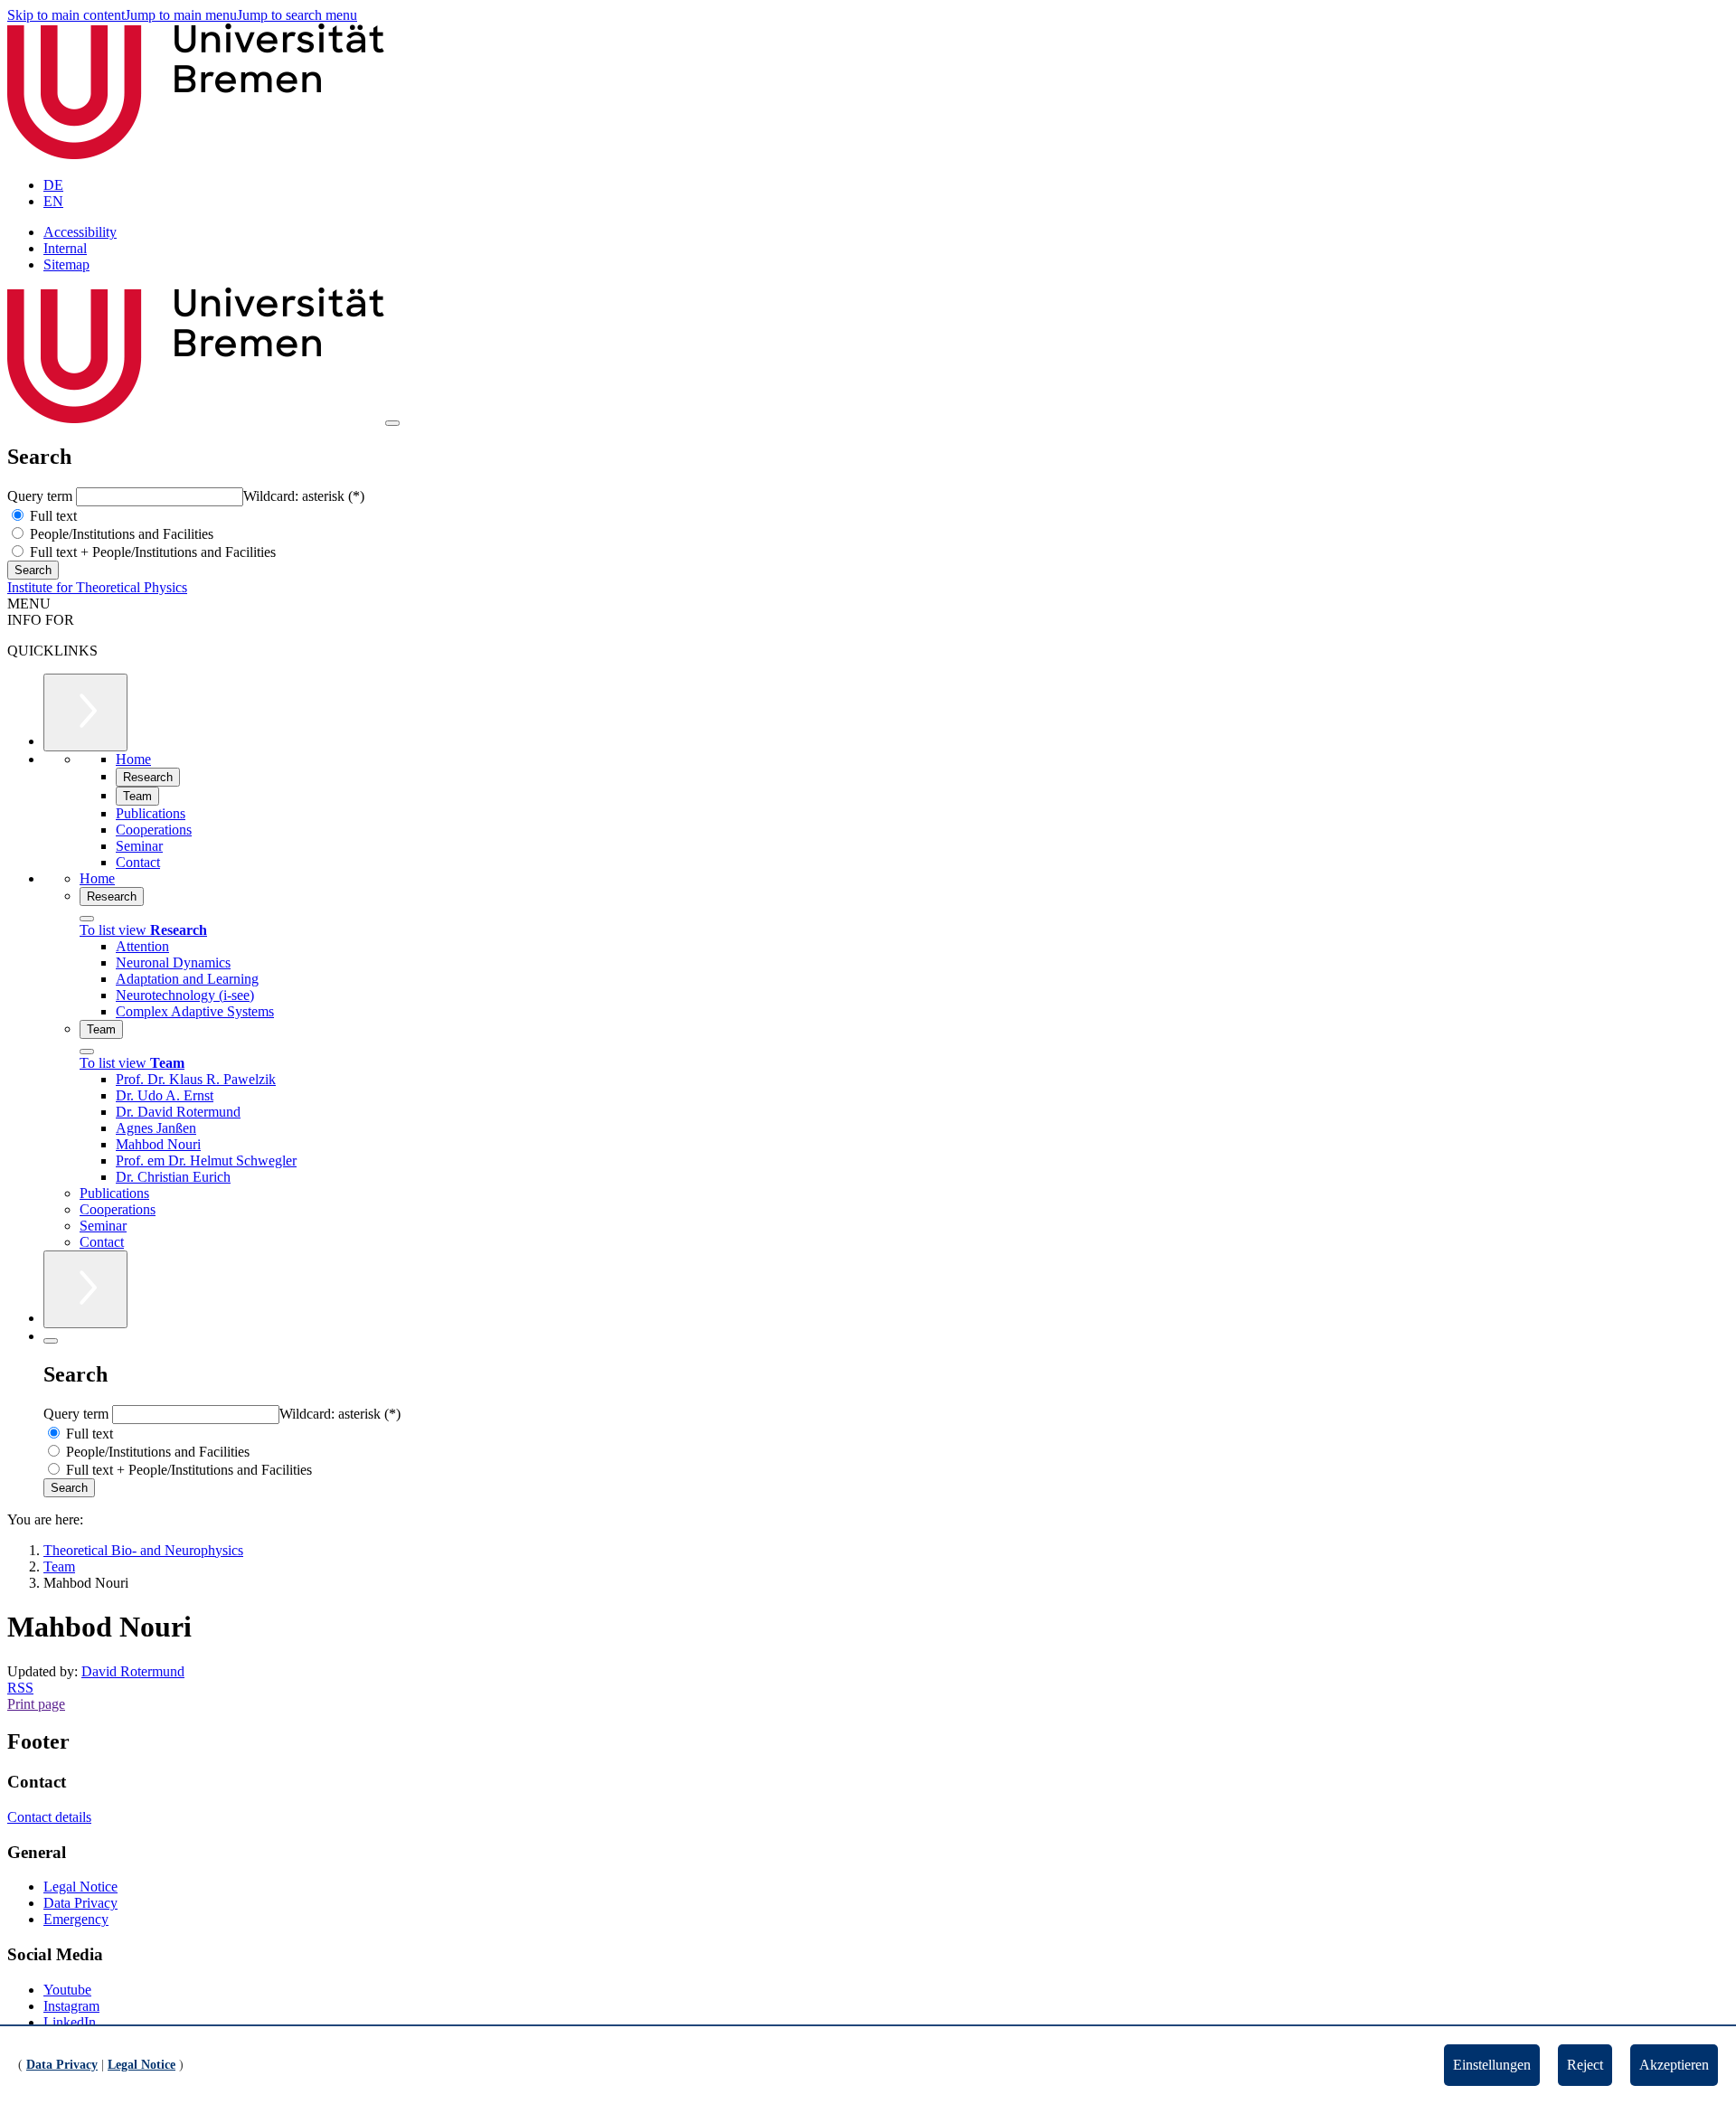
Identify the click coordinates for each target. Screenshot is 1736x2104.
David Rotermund (133, 1671)
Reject (1585, 2065)
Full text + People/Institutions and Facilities (151, 552)
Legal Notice (80, 1887)
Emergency (76, 1919)
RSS (20, 1688)
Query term (42, 496)
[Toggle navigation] (392, 423)
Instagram (71, 2006)
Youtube (67, 1990)
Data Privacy (80, 1903)
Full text (52, 516)
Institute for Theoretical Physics (97, 587)
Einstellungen (1492, 2065)
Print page (36, 1704)
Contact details (49, 1817)
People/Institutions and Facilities (120, 534)
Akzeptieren (1674, 2065)
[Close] (87, 919)
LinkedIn (70, 2022)
